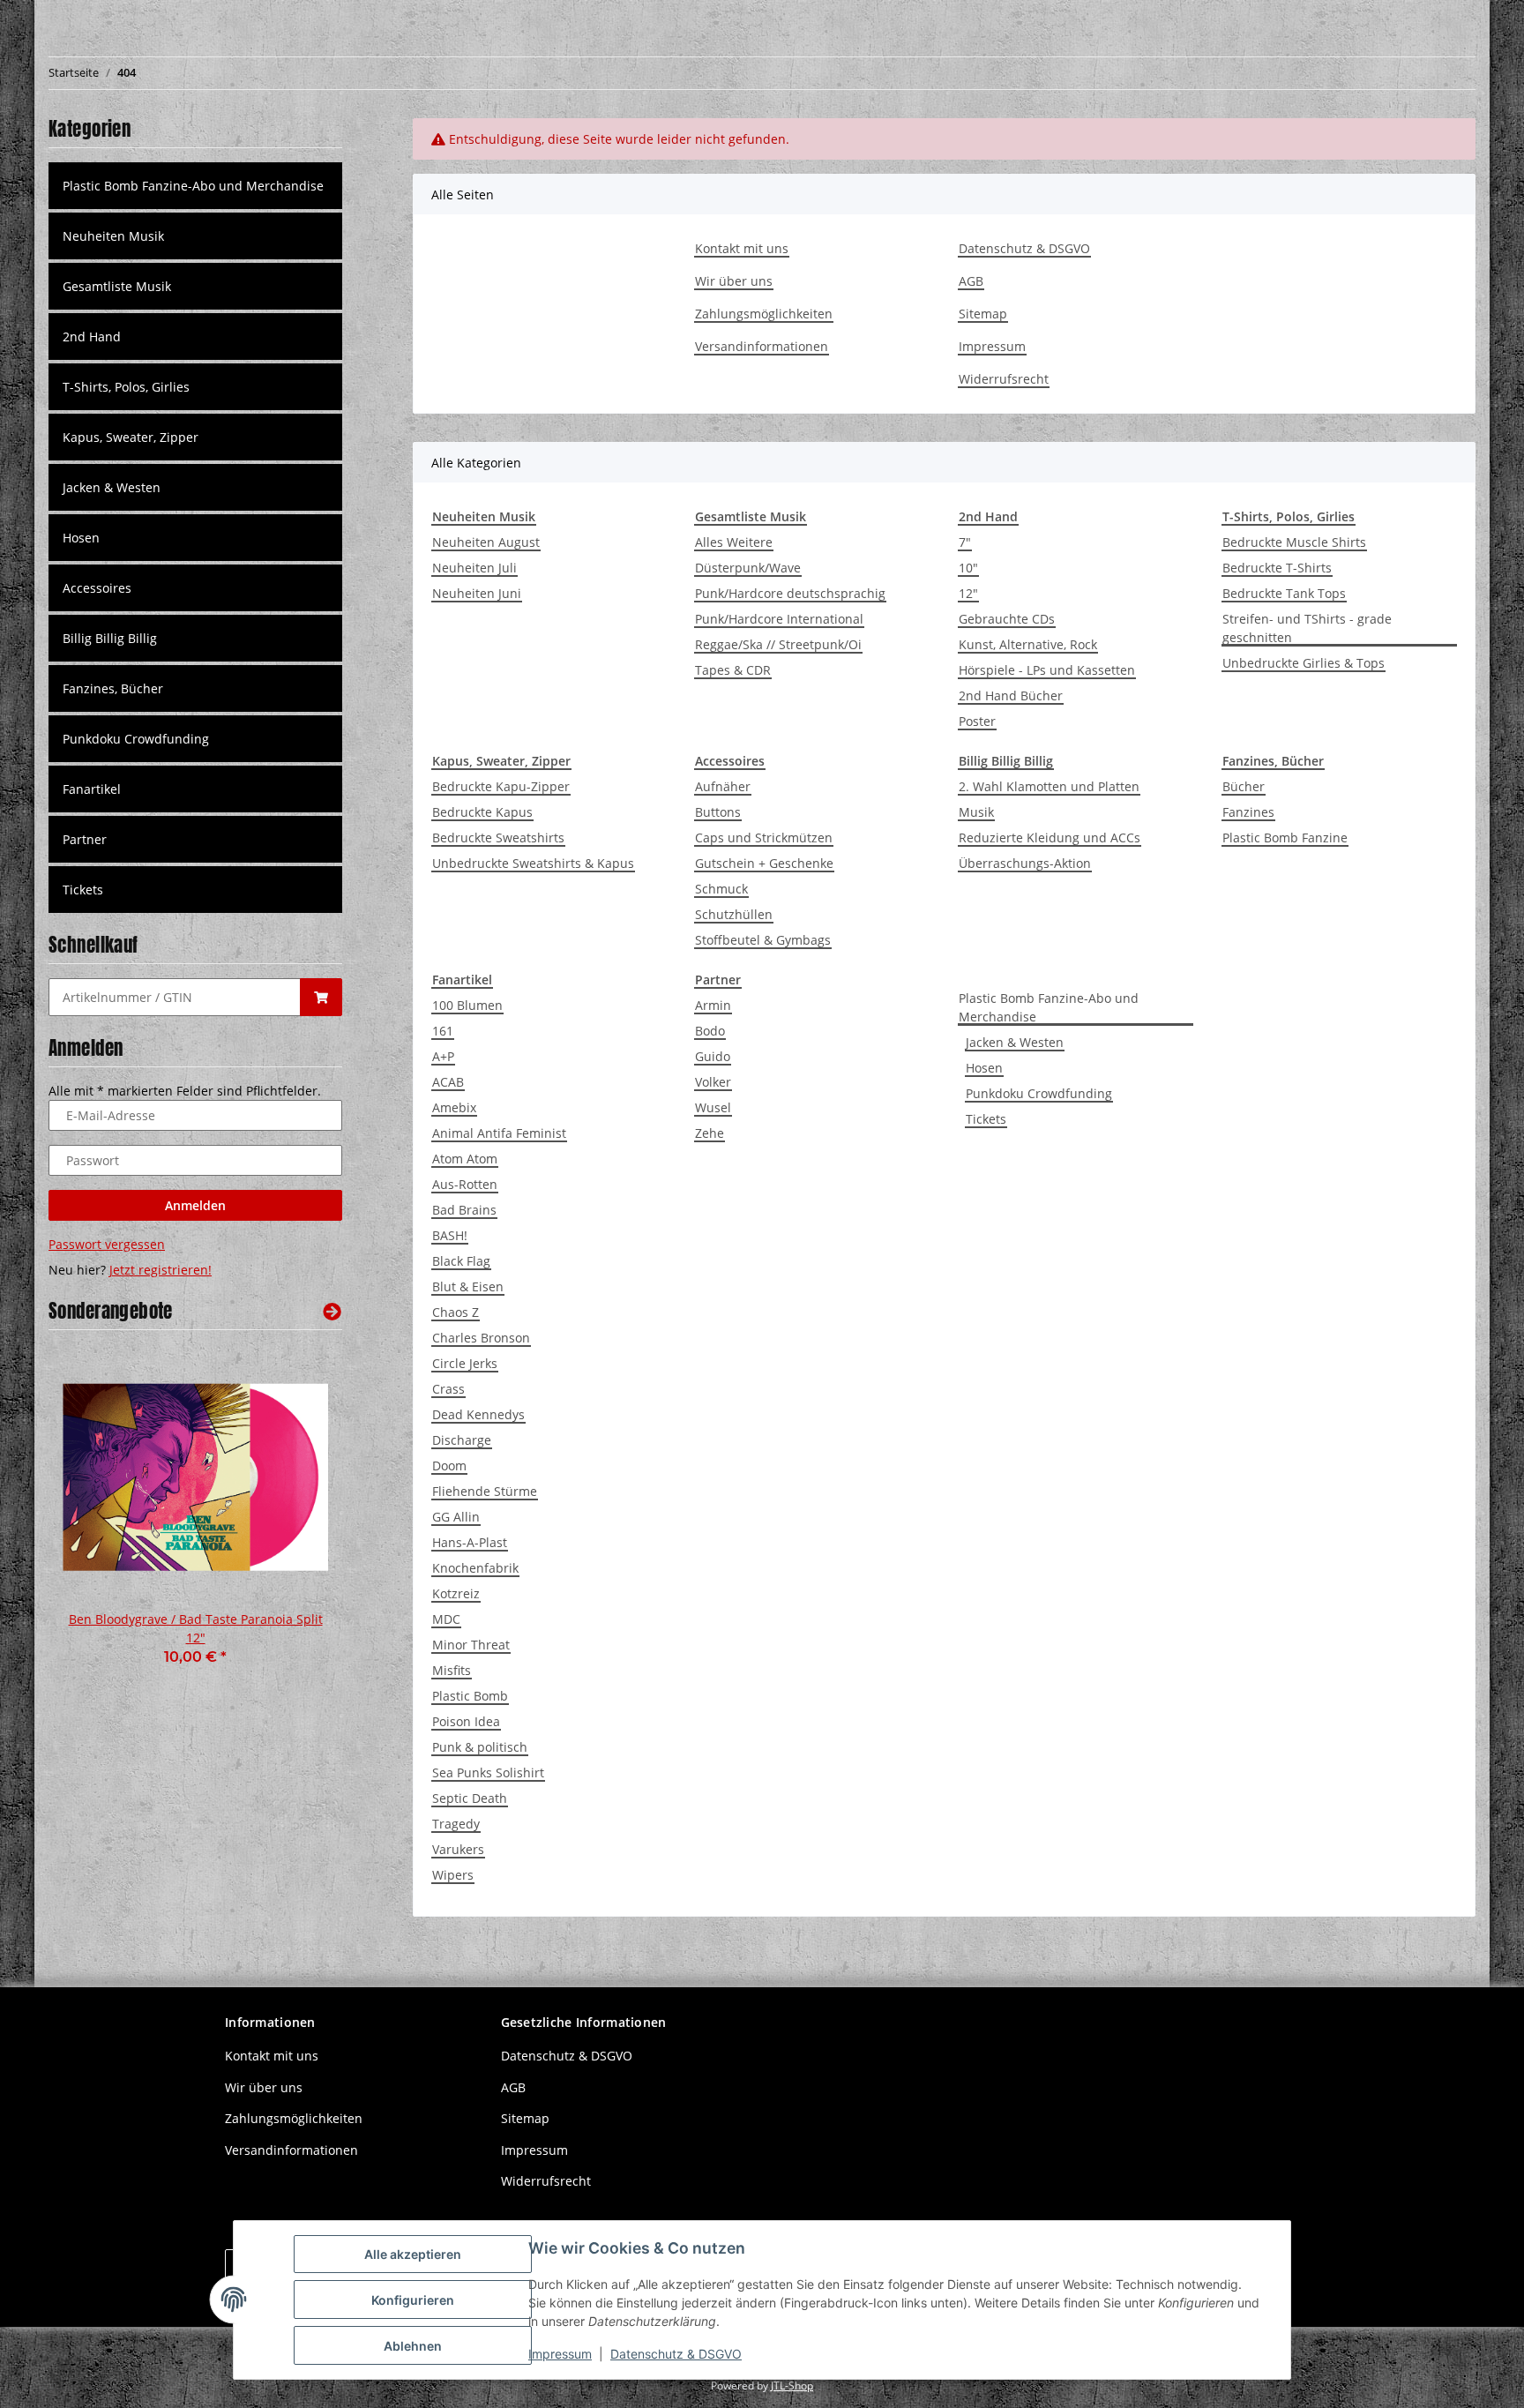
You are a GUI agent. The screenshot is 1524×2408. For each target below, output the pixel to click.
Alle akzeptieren (413, 2254)
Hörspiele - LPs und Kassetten (1047, 670)
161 (443, 1031)
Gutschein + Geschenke (764, 863)
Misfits (452, 1670)
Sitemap (983, 314)
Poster (977, 721)
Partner (85, 839)
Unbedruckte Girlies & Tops (1304, 663)
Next (299, 1517)
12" (968, 593)
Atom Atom (465, 1159)
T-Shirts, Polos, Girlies (126, 387)
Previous (92, 1517)
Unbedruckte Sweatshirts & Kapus (533, 863)
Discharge (462, 1440)
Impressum (992, 346)
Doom (449, 1466)
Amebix (454, 1107)
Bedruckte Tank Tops (1284, 593)
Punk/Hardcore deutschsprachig (790, 593)
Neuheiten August (486, 542)
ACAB (448, 1082)
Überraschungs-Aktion (1025, 863)
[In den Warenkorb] (321, 997)
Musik (976, 812)
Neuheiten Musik (113, 236)
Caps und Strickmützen (764, 838)
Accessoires (97, 588)
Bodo (710, 1031)
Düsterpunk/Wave (748, 568)
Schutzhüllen (734, 914)
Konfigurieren (413, 2300)
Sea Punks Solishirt (488, 1772)
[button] (195, 236)
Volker (713, 1082)
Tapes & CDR (733, 670)
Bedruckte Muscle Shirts (1294, 542)
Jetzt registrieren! (161, 1270)
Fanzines (1248, 812)
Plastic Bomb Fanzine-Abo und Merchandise (1049, 1007)
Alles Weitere (734, 542)
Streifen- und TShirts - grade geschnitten (1307, 628)
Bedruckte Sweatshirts (498, 838)
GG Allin (456, 1517)
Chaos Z (456, 1312)
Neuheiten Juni (477, 593)
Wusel (713, 1107)
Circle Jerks (465, 1363)
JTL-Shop (792, 2386)
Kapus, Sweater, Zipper (131, 437)
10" (968, 568)
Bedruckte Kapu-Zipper (501, 786)
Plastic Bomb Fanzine (1285, 838)
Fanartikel (92, 789)
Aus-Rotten (465, 1184)
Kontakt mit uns (742, 248)
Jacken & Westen (1015, 1042)
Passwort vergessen (107, 1244)
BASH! (450, 1235)
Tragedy (456, 1824)
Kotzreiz (456, 1593)
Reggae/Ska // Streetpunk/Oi (778, 644)
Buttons (718, 812)
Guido (713, 1056)
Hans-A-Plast (470, 1542)
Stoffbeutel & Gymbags (763, 940)
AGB (971, 281)
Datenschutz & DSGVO (1024, 248)
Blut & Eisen (468, 1286)
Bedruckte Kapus (482, 812)
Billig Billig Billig (110, 638)
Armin (713, 1005)
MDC (446, 1619)
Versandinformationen (762, 346)
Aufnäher (723, 786)
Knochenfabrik (475, 1568)
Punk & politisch (480, 1747)
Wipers (453, 1875)
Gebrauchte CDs (1007, 619)
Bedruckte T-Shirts (1277, 568)
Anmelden (195, 1205)
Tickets (986, 1119)
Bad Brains (464, 1210)
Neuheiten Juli (474, 568)
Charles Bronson (481, 1338)
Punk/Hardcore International (779, 619)
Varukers (458, 1849)
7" (965, 542)
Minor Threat (471, 1645)
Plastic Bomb (470, 1696)
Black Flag (461, 1261)
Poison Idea (466, 1721)
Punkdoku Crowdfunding (1039, 1093)
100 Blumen (467, 1005)
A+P (443, 1056)
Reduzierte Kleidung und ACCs (1050, 838)
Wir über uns (734, 281)
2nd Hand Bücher (1011, 695)
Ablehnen (413, 2346)
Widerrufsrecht (1004, 379)
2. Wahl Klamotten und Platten (1049, 786)
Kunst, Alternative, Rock (1028, 644)
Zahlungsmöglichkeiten (764, 314)
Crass (448, 1389)
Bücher (1244, 786)
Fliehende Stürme (485, 1491)
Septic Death (470, 1798)
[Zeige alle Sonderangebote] (332, 1311)
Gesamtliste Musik (117, 286)
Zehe (710, 1133)
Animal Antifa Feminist (499, 1133)
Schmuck (721, 889)
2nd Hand (92, 337)
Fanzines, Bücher (113, 688)
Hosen (984, 1068)
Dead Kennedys (478, 1414)
